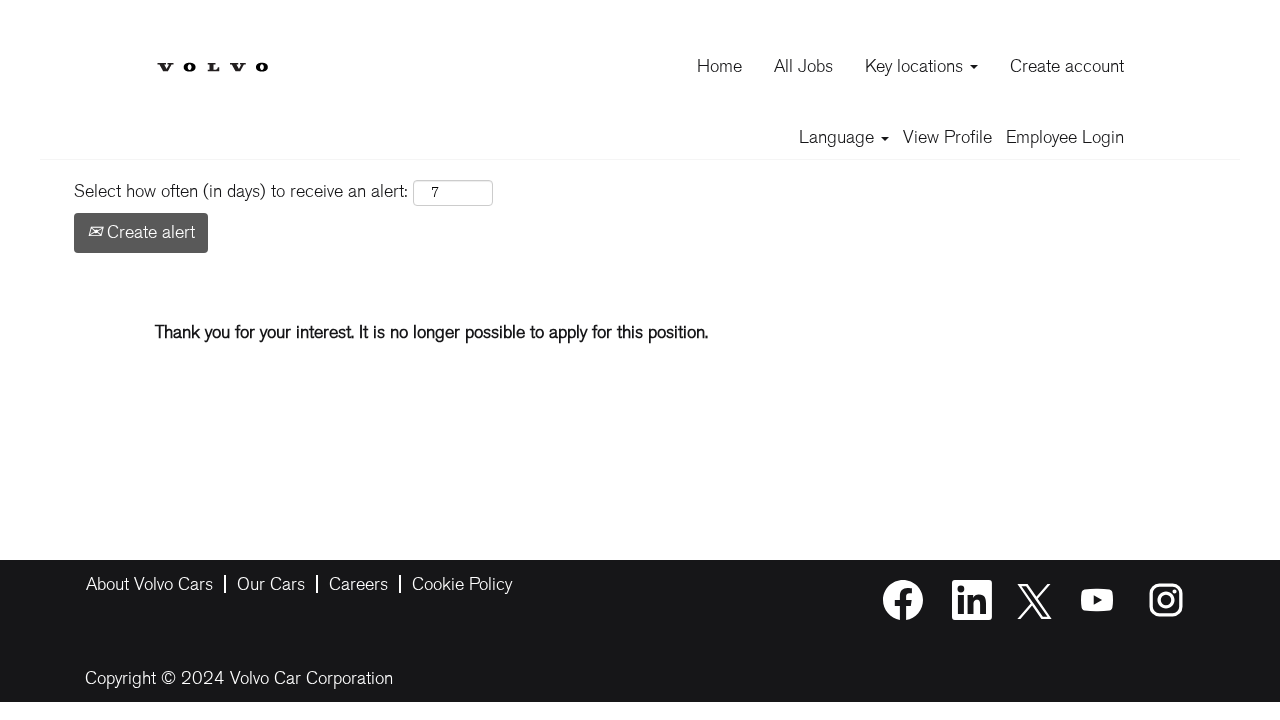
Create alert (148, 232)
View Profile (947, 137)
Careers (358, 584)
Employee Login (1065, 137)
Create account (1067, 66)
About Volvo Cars (149, 584)
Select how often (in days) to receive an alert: (241, 191)
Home (719, 66)
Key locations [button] (916, 66)
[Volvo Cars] (212, 51)
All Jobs (803, 66)
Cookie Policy (462, 584)
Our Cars (271, 584)
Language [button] (839, 137)
